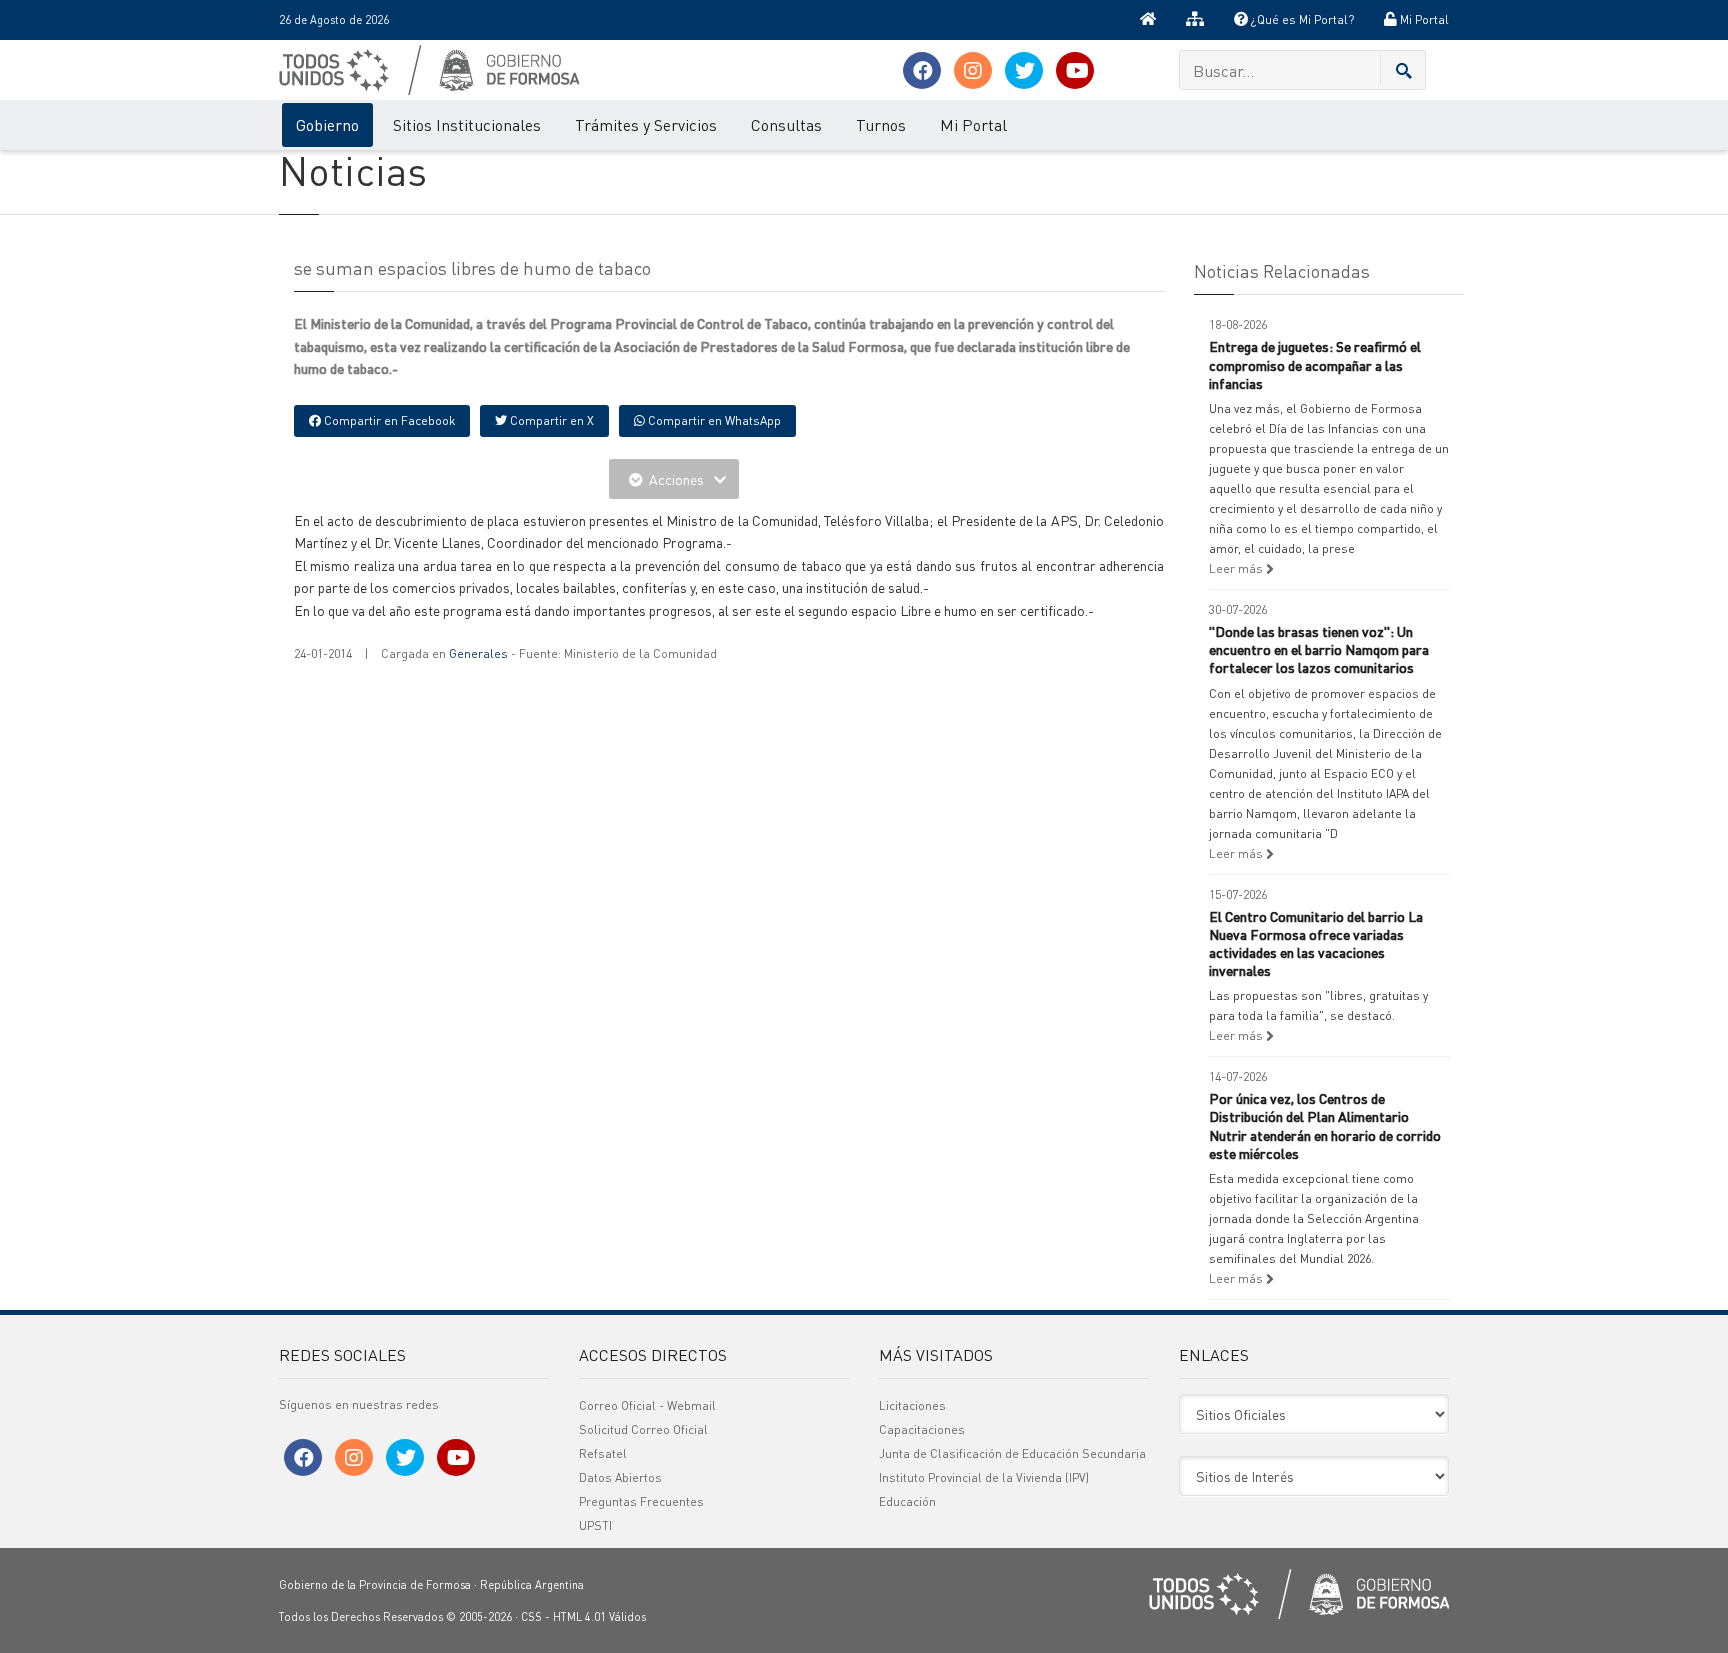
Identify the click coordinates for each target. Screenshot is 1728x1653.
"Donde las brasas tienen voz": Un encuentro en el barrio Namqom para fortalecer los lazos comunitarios (1319, 649)
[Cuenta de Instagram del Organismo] (973, 70)
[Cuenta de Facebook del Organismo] (922, 70)
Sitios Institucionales (467, 124)
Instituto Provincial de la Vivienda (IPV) (984, 1477)
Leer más (1237, 568)
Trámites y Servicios (646, 124)
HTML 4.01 (579, 1617)
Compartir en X (550, 420)
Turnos (881, 124)
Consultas (786, 124)
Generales (478, 653)
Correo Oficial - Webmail (647, 1405)
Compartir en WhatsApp (713, 420)
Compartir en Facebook (388, 420)
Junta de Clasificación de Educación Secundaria (1012, 1453)
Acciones (676, 479)
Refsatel (603, 1453)
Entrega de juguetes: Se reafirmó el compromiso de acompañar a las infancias (1315, 364)
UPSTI (595, 1525)
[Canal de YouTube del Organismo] (1075, 70)
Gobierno (327, 124)
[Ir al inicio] (1148, 20)
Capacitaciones (922, 1429)
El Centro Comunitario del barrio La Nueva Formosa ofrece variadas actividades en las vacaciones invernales (1316, 943)
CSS (531, 1617)
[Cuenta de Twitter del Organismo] (1024, 70)
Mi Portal (1423, 19)
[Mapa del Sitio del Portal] (1195, 20)
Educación (907, 1501)
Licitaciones (912, 1405)
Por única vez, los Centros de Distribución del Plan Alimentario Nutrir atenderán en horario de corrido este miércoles (1325, 1125)
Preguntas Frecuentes (641, 1501)
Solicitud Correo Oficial (643, 1429)
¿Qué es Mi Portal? (1301, 19)
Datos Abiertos (620, 1477)
